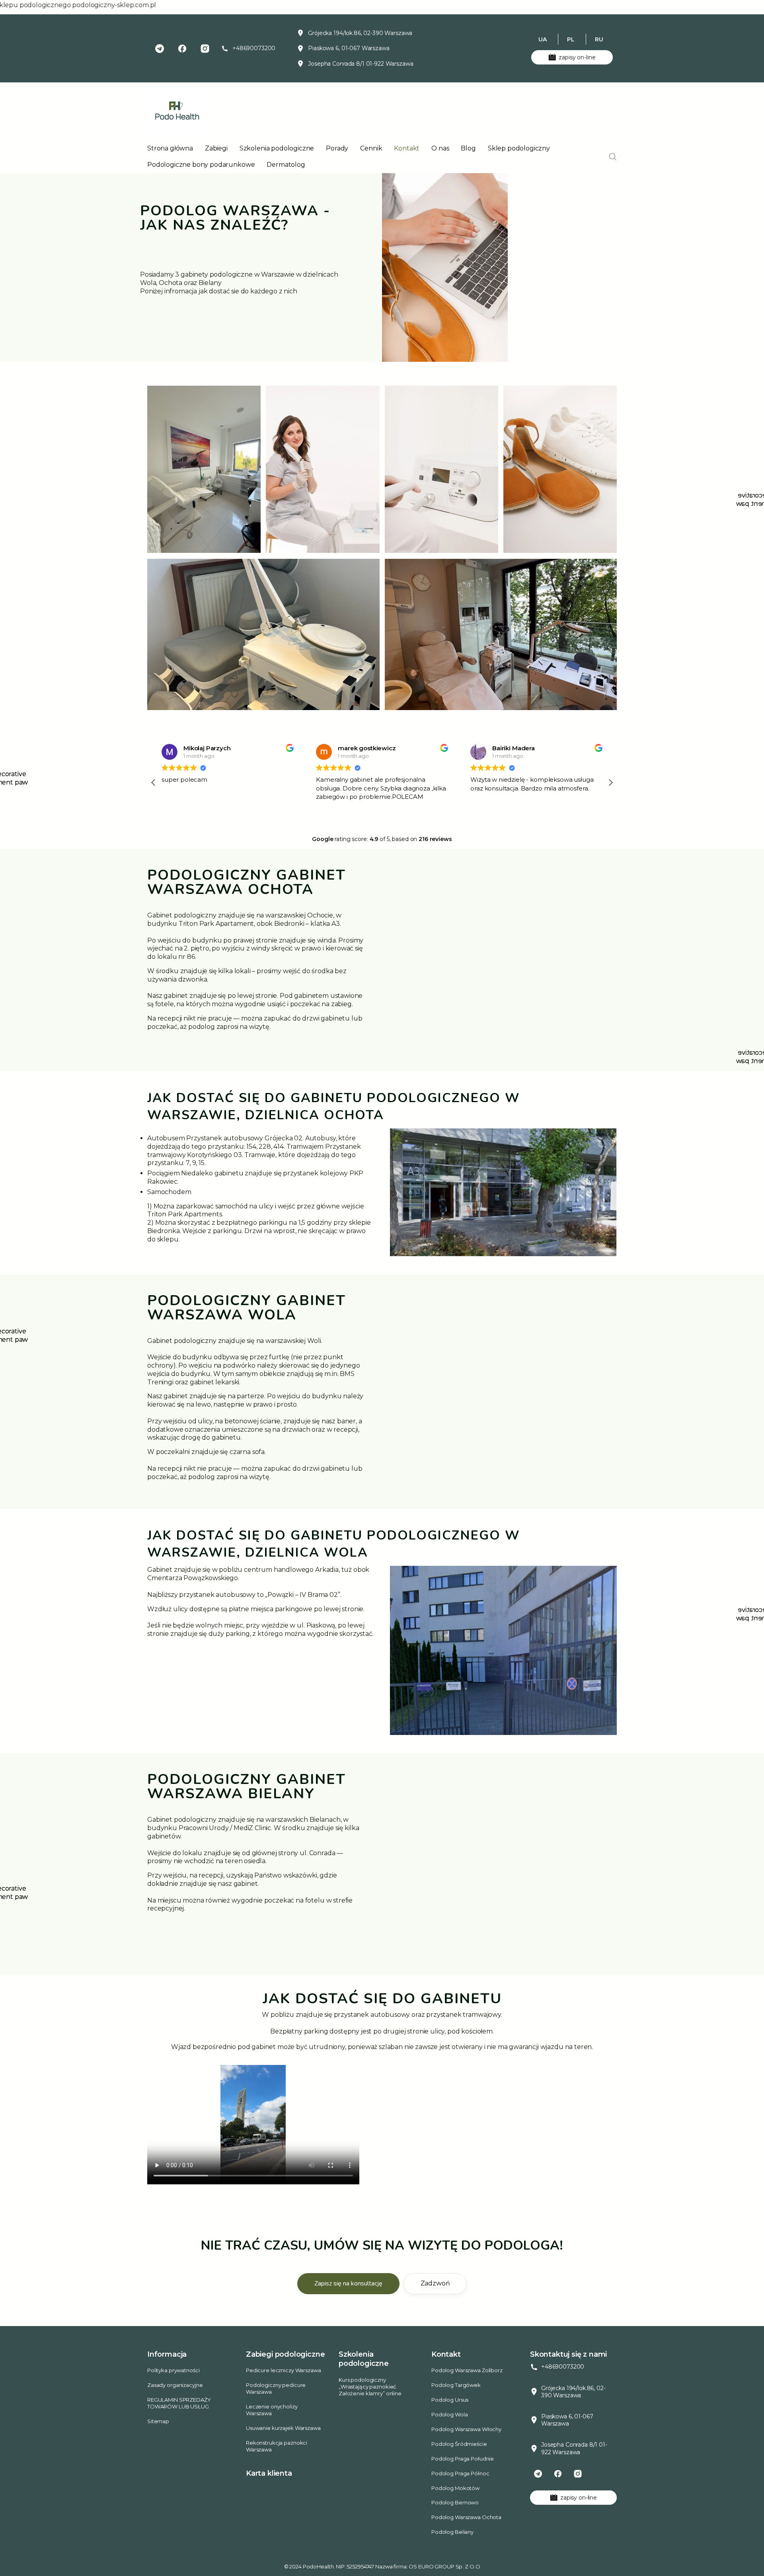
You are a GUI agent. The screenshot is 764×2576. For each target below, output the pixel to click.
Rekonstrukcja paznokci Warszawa (277, 2446)
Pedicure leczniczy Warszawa (284, 2370)
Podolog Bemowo (455, 2502)
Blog (468, 148)
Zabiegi (216, 148)
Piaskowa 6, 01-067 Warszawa (349, 48)
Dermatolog (286, 165)
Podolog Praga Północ (460, 2473)
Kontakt (407, 148)
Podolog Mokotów (455, 2488)
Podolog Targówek (456, 2385)
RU (599, 39)
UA (543, 39)
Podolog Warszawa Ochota (466, 2517)
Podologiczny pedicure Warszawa (276, 2388)
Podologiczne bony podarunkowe (201, 165)
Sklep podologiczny (519, 148)
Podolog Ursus (450, 2400)
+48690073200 (254, 48)
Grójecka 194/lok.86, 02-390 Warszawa (360, 33)
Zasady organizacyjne (175, 2385)
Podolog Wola (449, 2414)
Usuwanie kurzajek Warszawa (283, 2428)
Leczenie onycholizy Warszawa (272, 2410)
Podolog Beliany (452, 2532)
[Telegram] (160, 49)
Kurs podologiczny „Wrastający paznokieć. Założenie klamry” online (370, 2387)
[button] (610, 783)
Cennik (371, 148)
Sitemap (158, 2421)
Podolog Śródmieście (459, 2444)
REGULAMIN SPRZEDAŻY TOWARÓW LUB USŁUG (179, 2403)
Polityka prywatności (173, 2370)
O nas (440, 148)
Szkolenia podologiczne (277, 148)
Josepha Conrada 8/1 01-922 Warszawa (361, 64)
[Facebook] (182, 49)
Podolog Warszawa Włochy (466, 2429)
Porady (337, 148)
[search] (613, 157)
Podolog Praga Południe (463, 2459)
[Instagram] (205, 49)
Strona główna (170, 148)
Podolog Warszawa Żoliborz (467, 2370)
